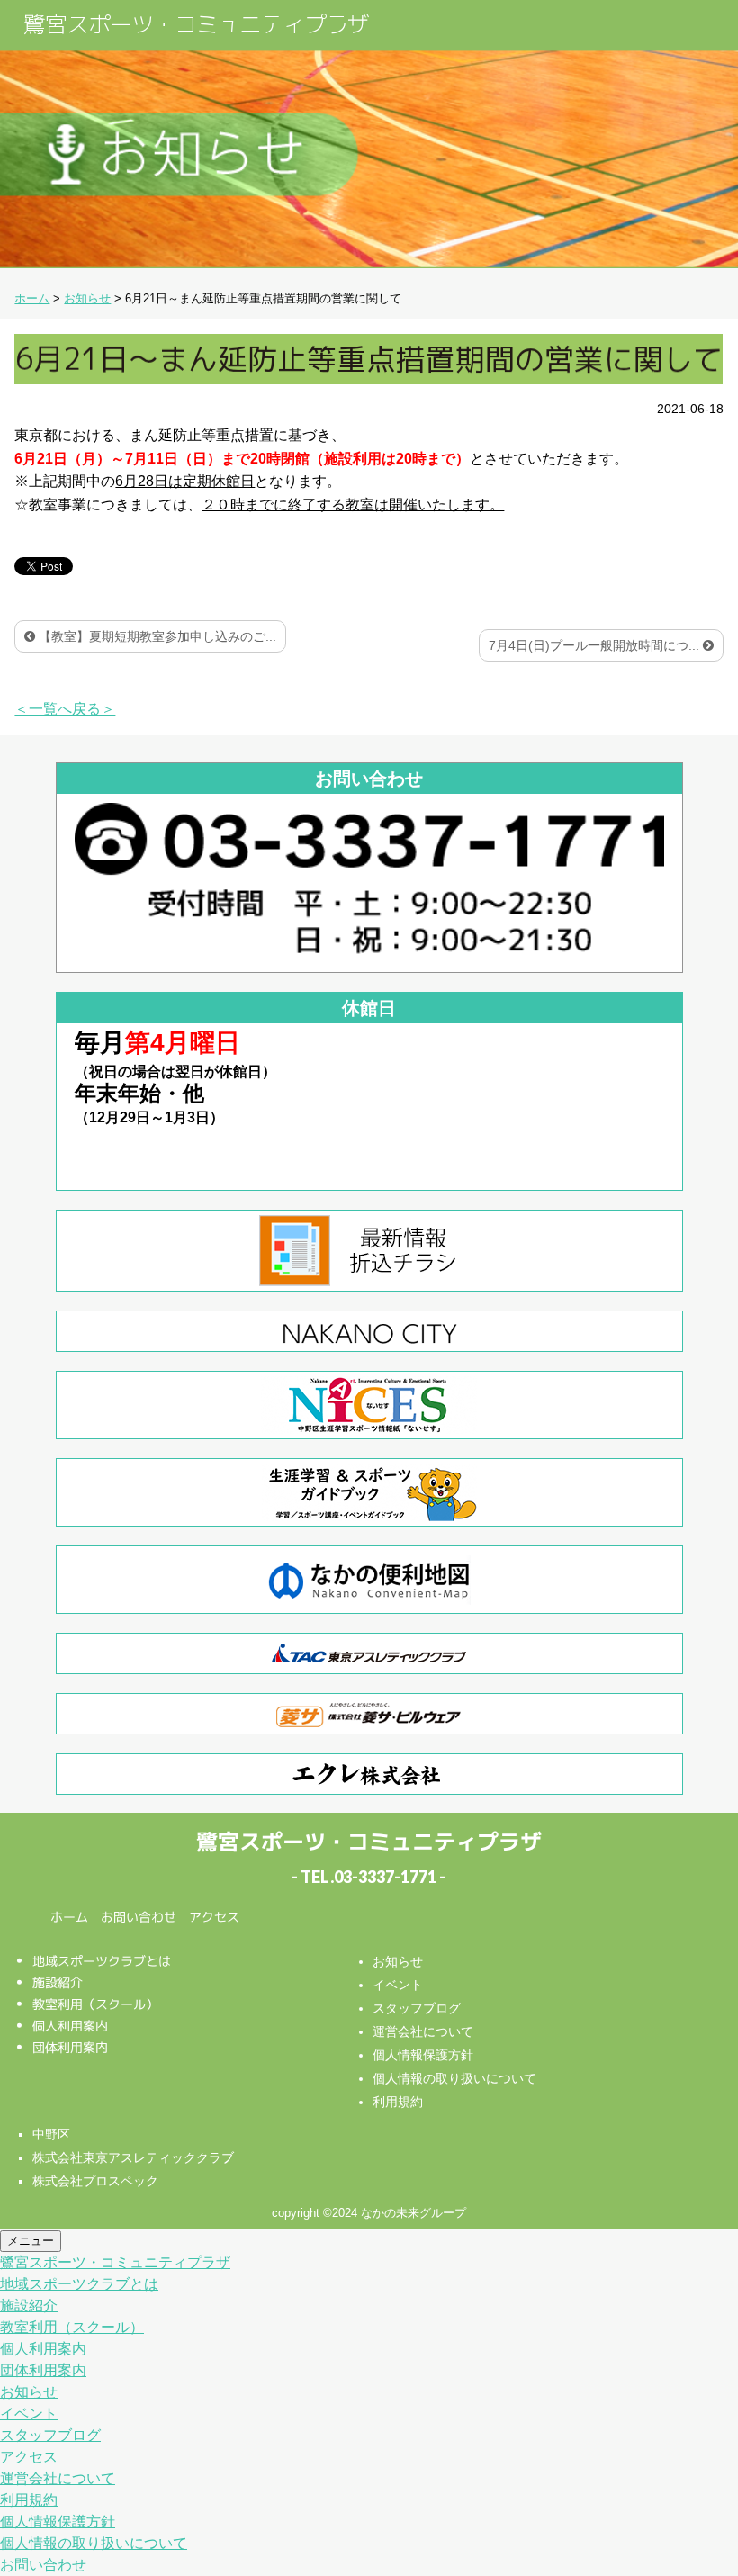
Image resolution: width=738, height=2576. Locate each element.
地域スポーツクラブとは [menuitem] (79, 2284)
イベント (398, 1985)
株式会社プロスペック (95, 2181)
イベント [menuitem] (29, 2414)
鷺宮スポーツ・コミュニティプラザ (196, 24)
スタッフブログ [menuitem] (50, 2435)
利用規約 (398, 2102)
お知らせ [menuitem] (29, 2392)
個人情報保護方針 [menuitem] (58, 2522)
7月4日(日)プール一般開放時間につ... (596, 645)
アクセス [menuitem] (29, 2457)
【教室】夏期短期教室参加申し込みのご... (156, 636)
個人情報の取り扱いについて (454, 2078)
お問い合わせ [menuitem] (43, 2565)
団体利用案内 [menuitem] (43, 2370)
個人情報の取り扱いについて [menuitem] (94, 2543)
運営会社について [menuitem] (58, 2478)
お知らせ (398, 1961)
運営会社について (423, 2031)
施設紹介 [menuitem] (29, 2306)
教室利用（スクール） (95, 2004)
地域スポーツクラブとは (102, 1961)
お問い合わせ (139, 1917)
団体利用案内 (70, 2047)
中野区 (51, 2134)
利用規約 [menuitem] (29, 2500)
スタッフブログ (417, 2008)
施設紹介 (58, 1982)
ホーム (69, 1917)
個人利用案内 (70, 2026)
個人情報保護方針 (423, 2055)
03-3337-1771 (385, 1877)
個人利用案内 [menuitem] (43, 2349)
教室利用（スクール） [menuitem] (72, 2327)
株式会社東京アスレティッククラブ (133, 2157)
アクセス (214, 1917)
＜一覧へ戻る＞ (65, 709)
